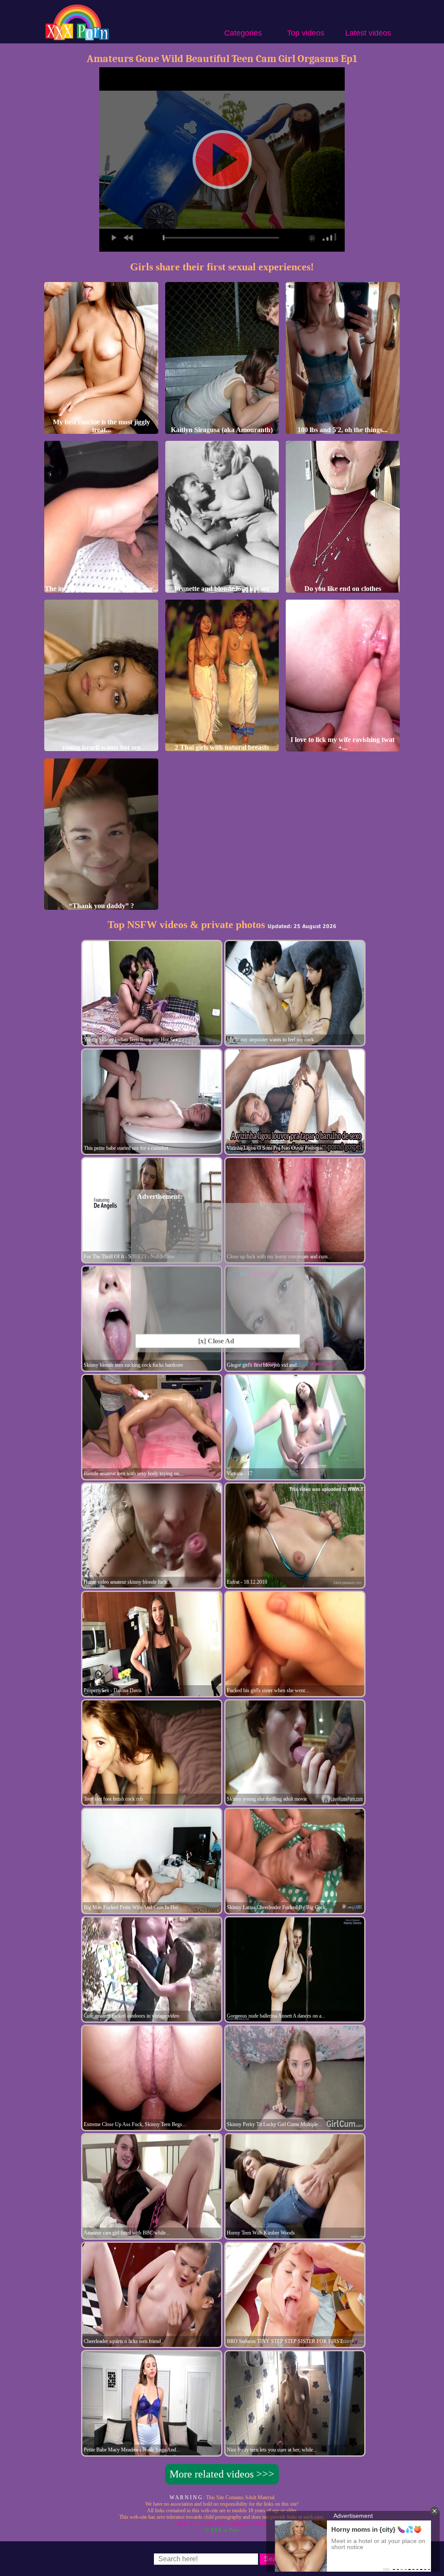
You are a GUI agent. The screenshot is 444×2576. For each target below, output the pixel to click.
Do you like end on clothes (343, 589)
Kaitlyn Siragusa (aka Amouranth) (222, 430)
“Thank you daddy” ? (101, 906)
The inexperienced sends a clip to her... (101, 589)
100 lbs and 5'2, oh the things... (343, 430)
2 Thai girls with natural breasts (222, 747)
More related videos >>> (222, 2474)
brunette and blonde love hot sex (222, 589)
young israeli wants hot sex (101, 747)
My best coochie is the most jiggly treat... (101, 426)
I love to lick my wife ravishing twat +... (343, 743)
